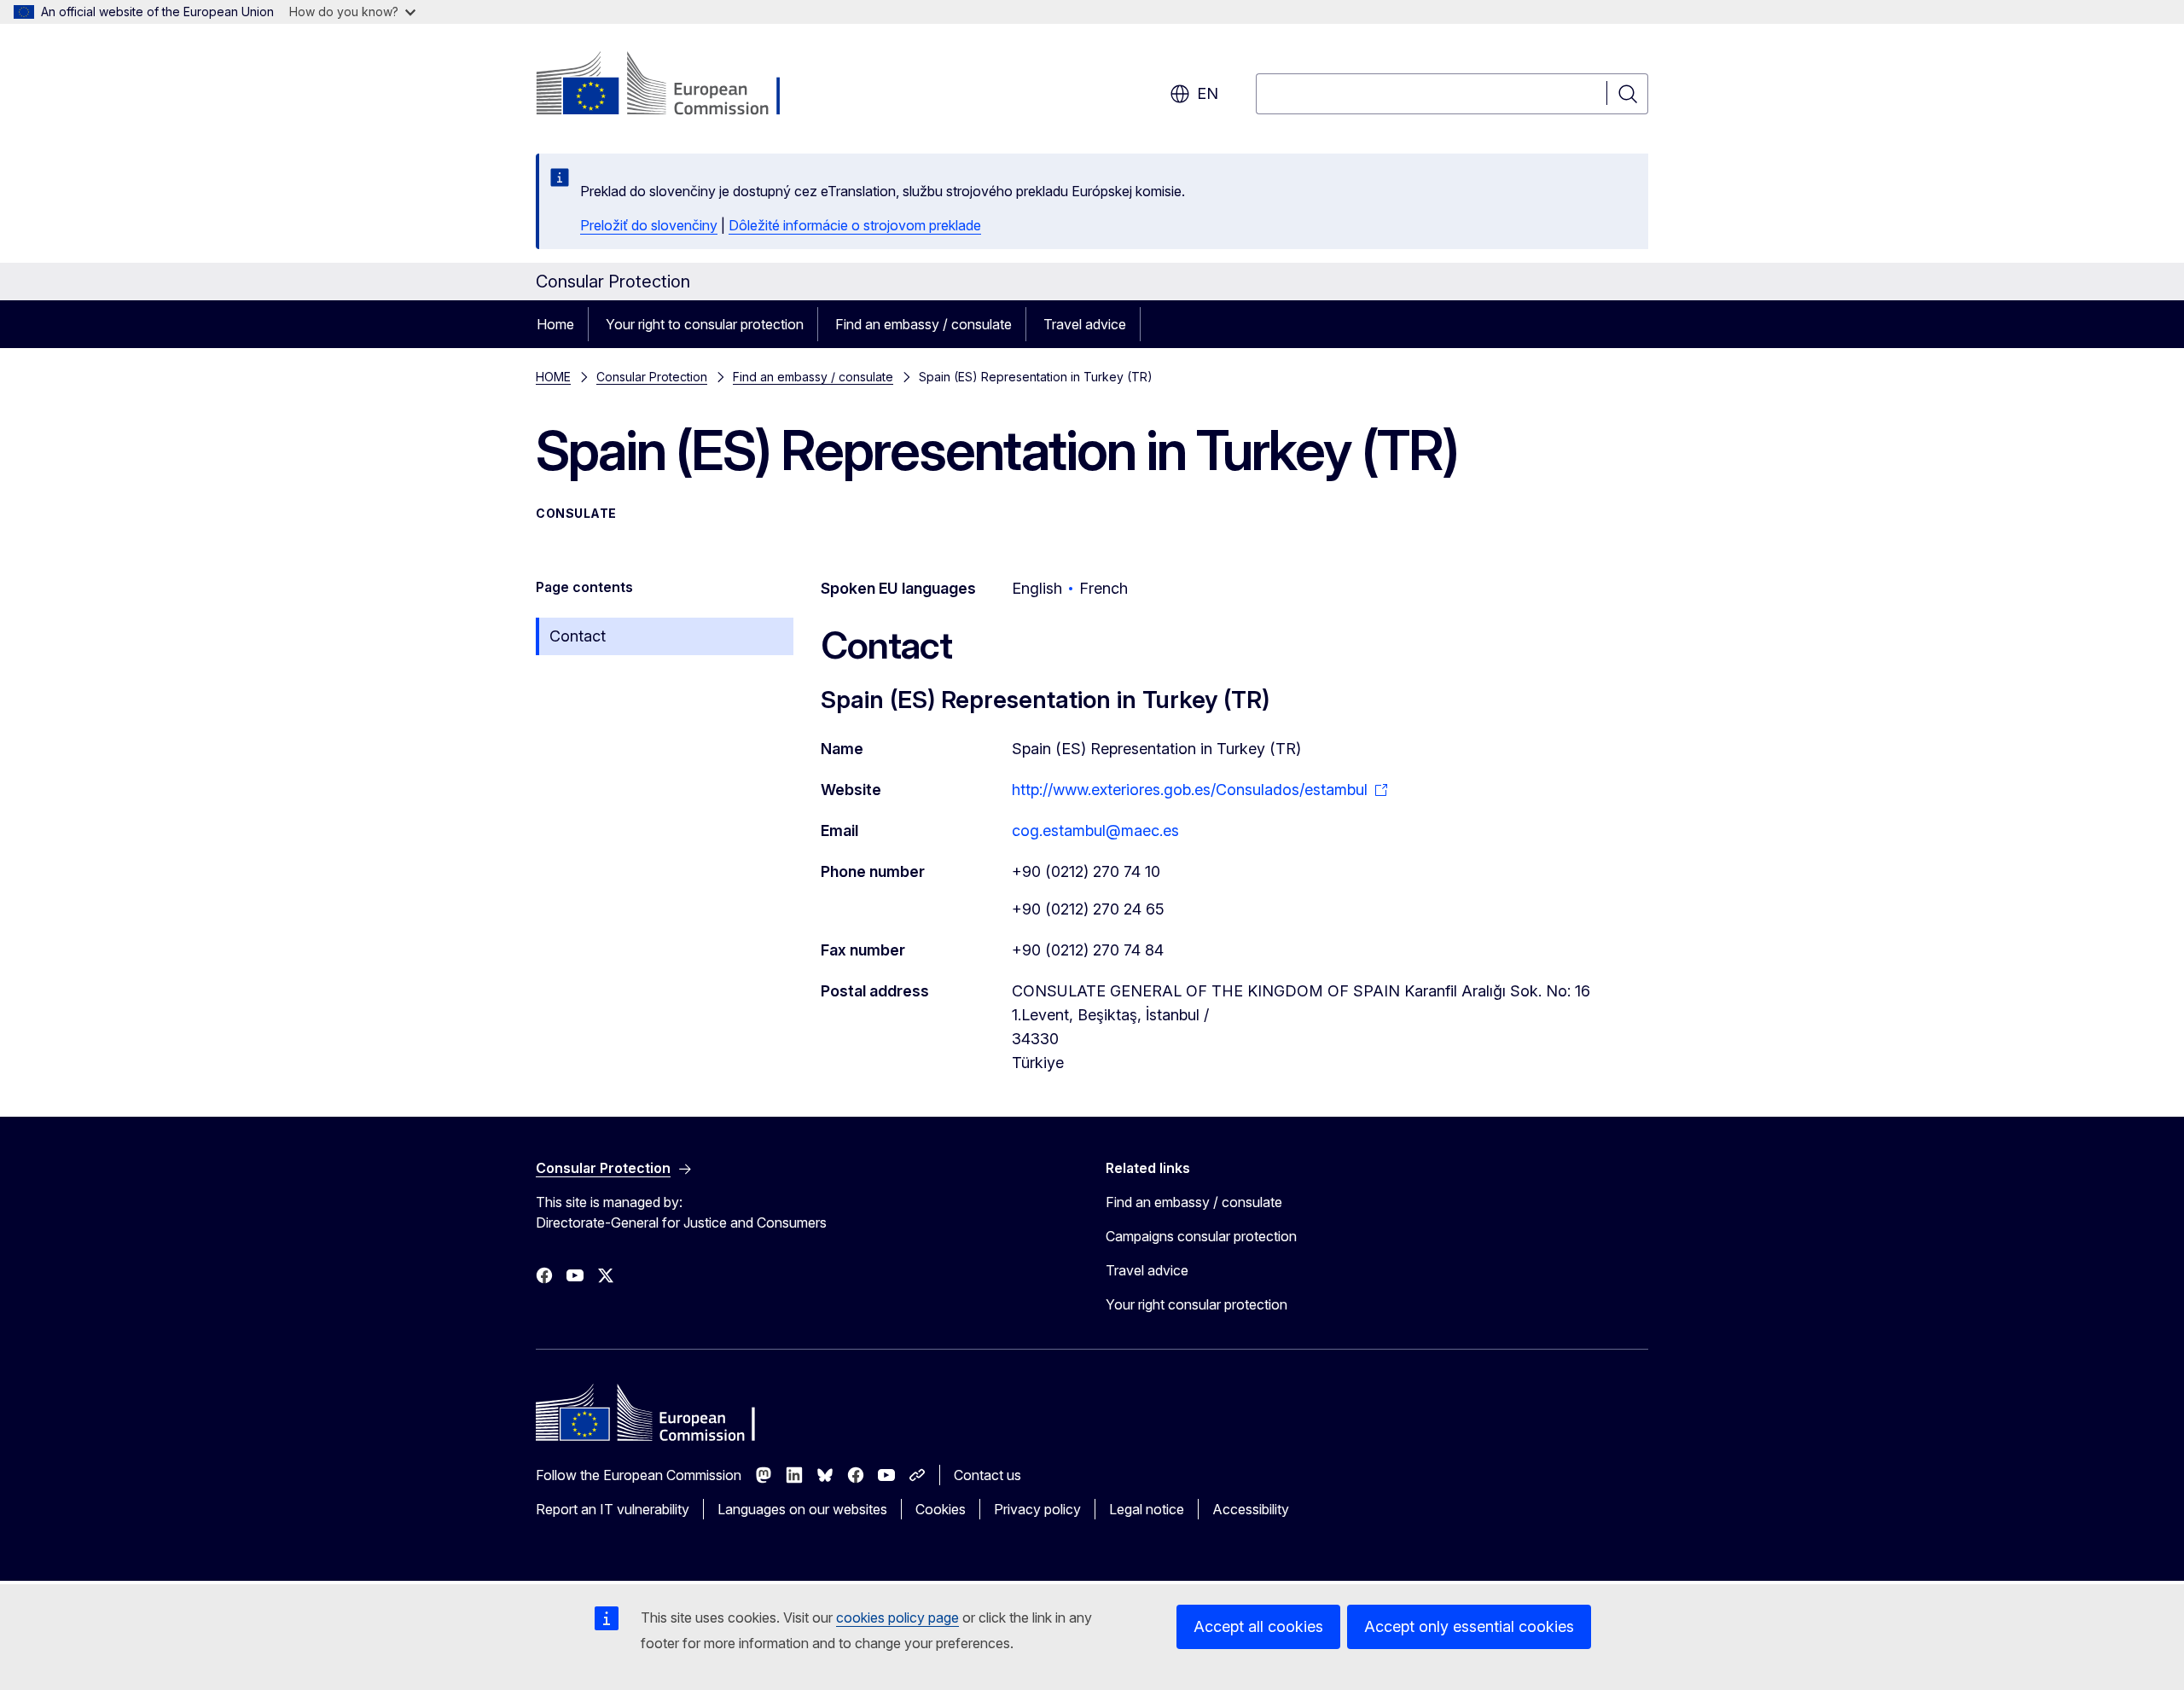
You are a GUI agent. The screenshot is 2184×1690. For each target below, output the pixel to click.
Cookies (941, 1509)
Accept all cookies (1258, 1626)
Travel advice (1085, 324)
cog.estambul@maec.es (1095, 830)
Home (555, 324)
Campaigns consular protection (1201, 1236)
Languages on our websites (802, 1509)
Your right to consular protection (705, 324)
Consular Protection (652, 377)
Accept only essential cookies (1469, 1626)
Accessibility (1251, 1509)
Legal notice (1147, 1509)
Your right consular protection (1197, 1304)
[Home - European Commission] (674, 85)
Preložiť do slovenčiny (649, 225)
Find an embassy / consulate (924, 324)
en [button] (1208, 93)
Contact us (987, 1475)
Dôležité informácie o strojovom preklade (855, 225)
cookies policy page (897, 1617)
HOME (553, 377)
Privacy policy (1037, 1509)
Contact (578, 636)
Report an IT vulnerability (613, 1509)
